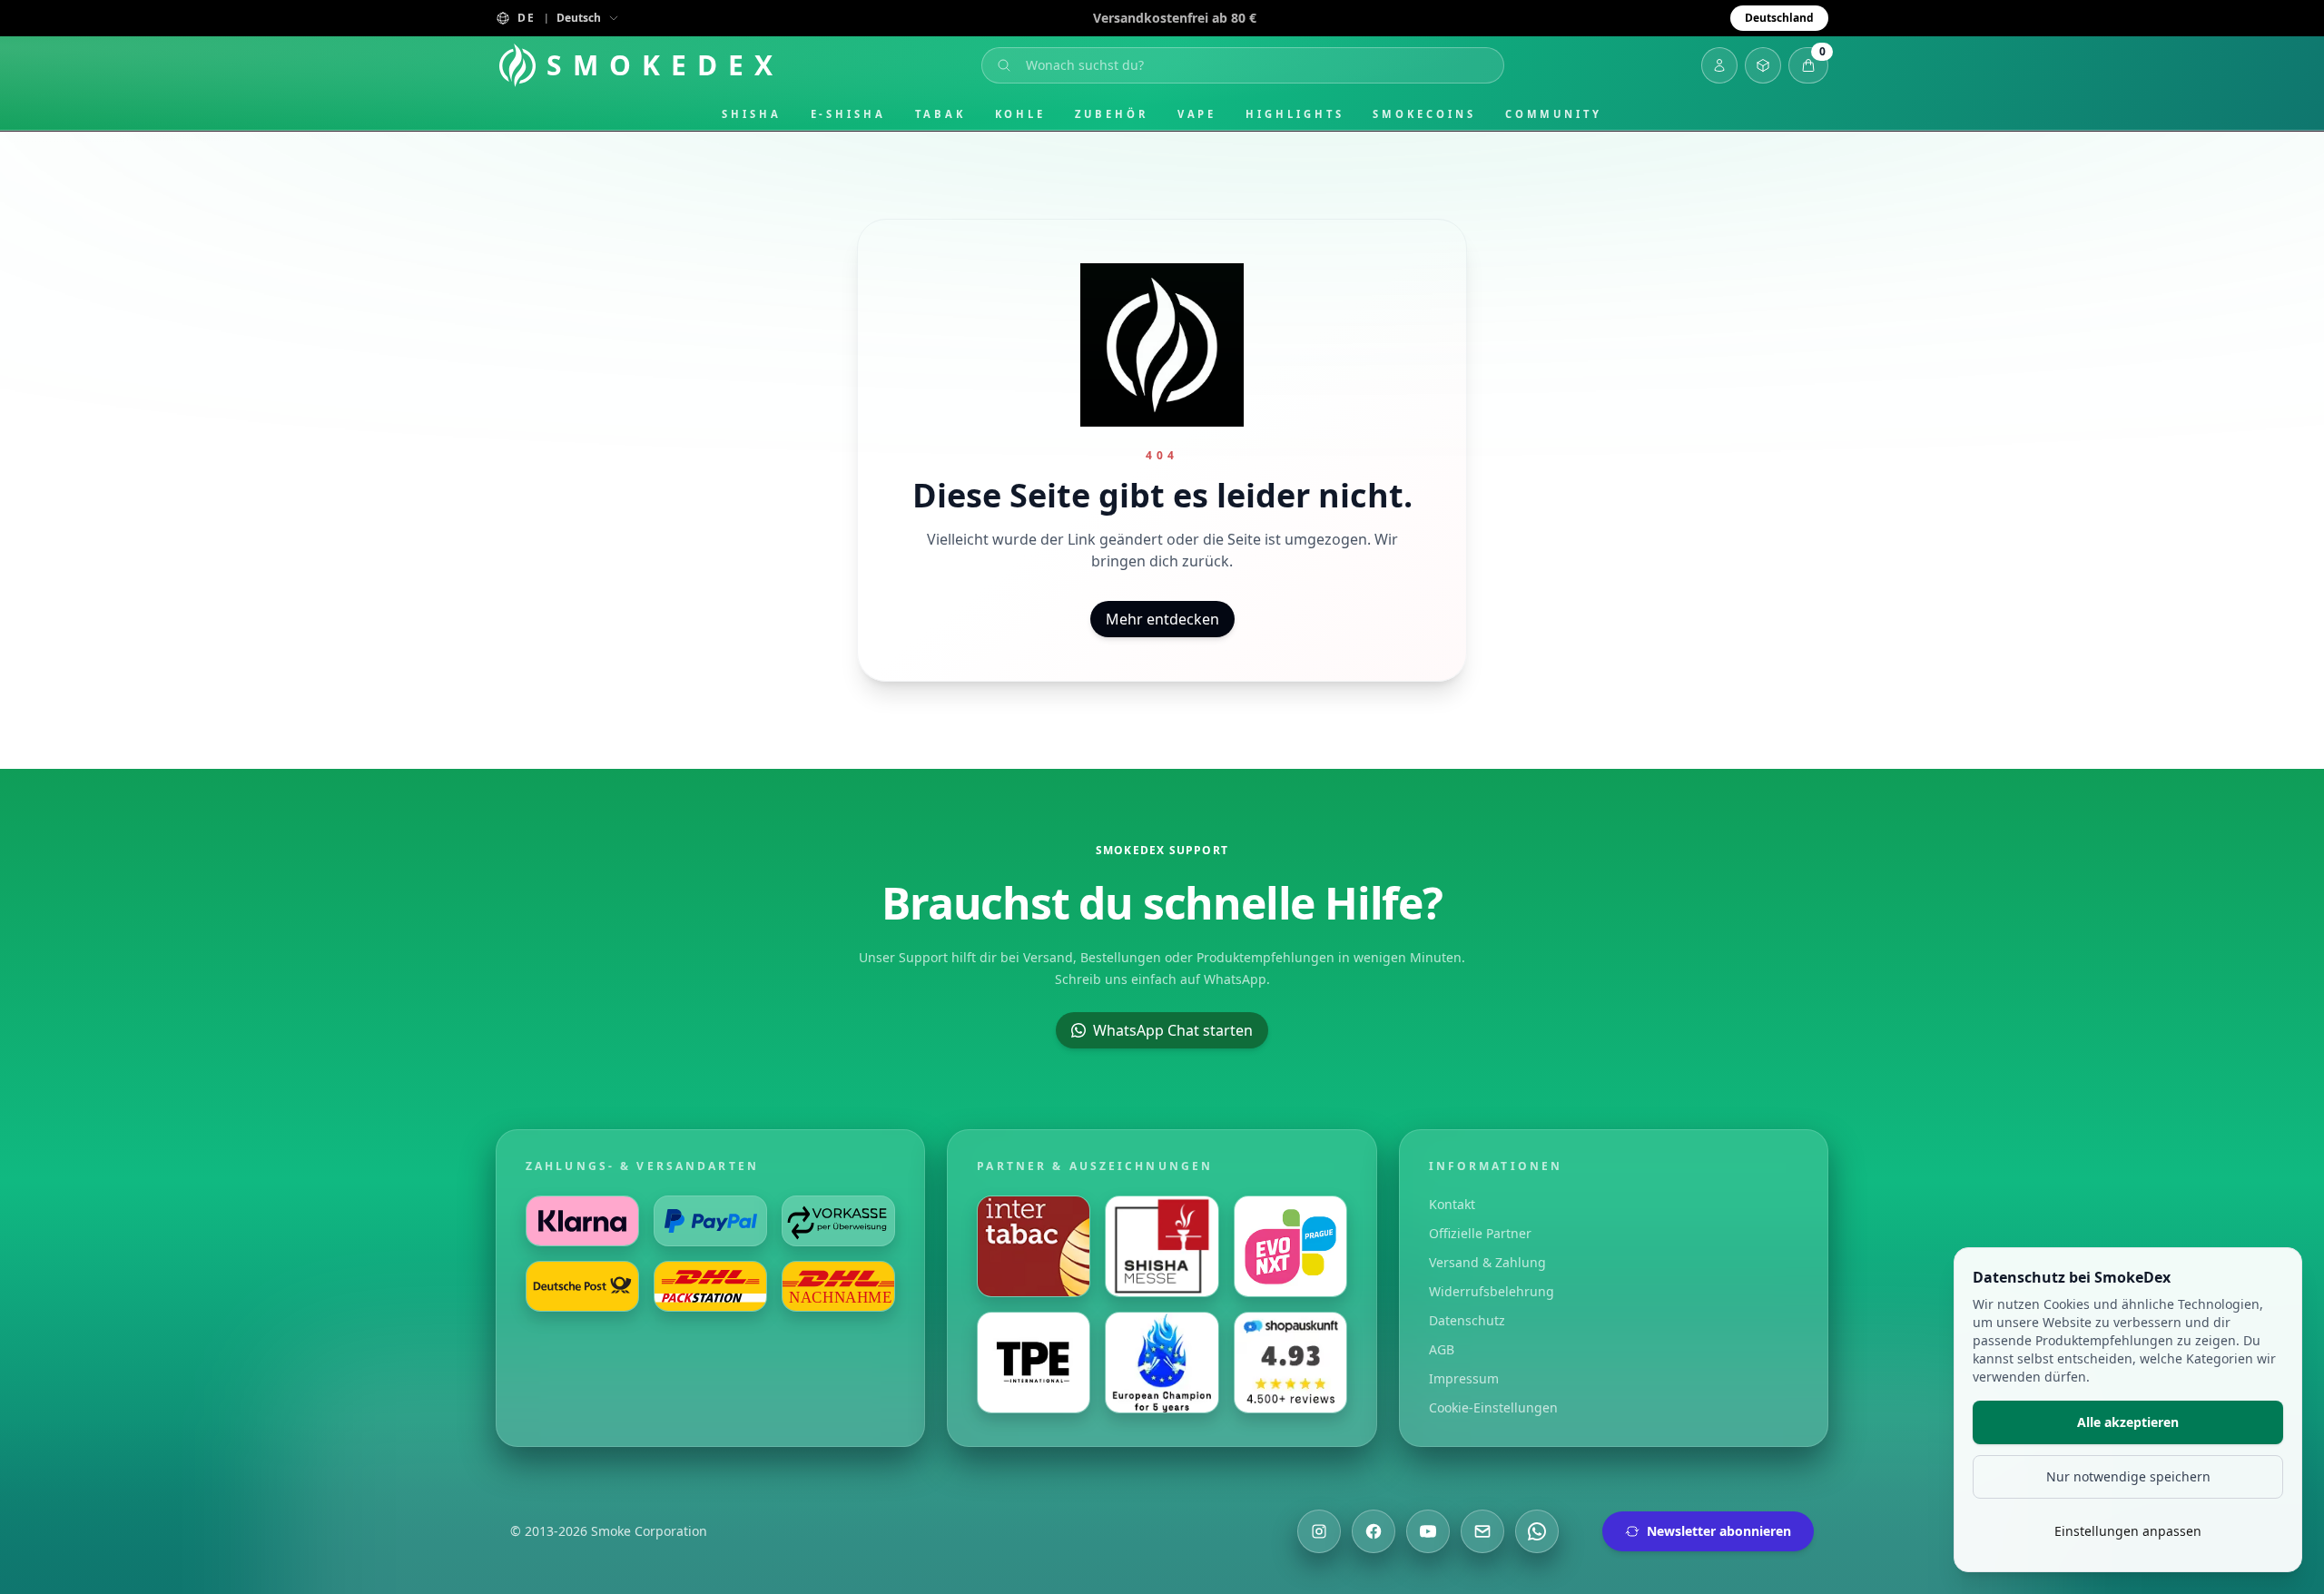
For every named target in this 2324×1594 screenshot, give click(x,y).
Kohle (1021, 114)
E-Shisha (848, 114)
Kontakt (1452, 1204)
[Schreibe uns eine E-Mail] (1482, 1531)
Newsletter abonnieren (1719, 1531)
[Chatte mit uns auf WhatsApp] (1537, 1531)
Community (1554, 114)
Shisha (752, 114)
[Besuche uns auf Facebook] (1374, 1531)
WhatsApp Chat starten (1173, 1030)
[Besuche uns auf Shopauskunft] (1290, 1363)
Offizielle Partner (1480, 1233)
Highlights (1295, 114)
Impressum (1464, 1378)
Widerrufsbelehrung (1492, 1291)
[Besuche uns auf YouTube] (1428, 1531)
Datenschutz (1467, 1320)
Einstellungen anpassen (2128, 1531)
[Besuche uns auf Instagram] (1319, 1531)
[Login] (1719, 65)
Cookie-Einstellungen (1493, 1407)
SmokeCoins (1424, 114)
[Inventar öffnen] (1763, 65)
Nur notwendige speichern (2128, 1476)
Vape (1197, 114)
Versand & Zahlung (1487, 1262)
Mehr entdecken (1162, 619)
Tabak (940, 114)
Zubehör (1111, 114)
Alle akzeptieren (2128, 1422)
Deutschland (1779, 18)
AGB (1442, 1349)
